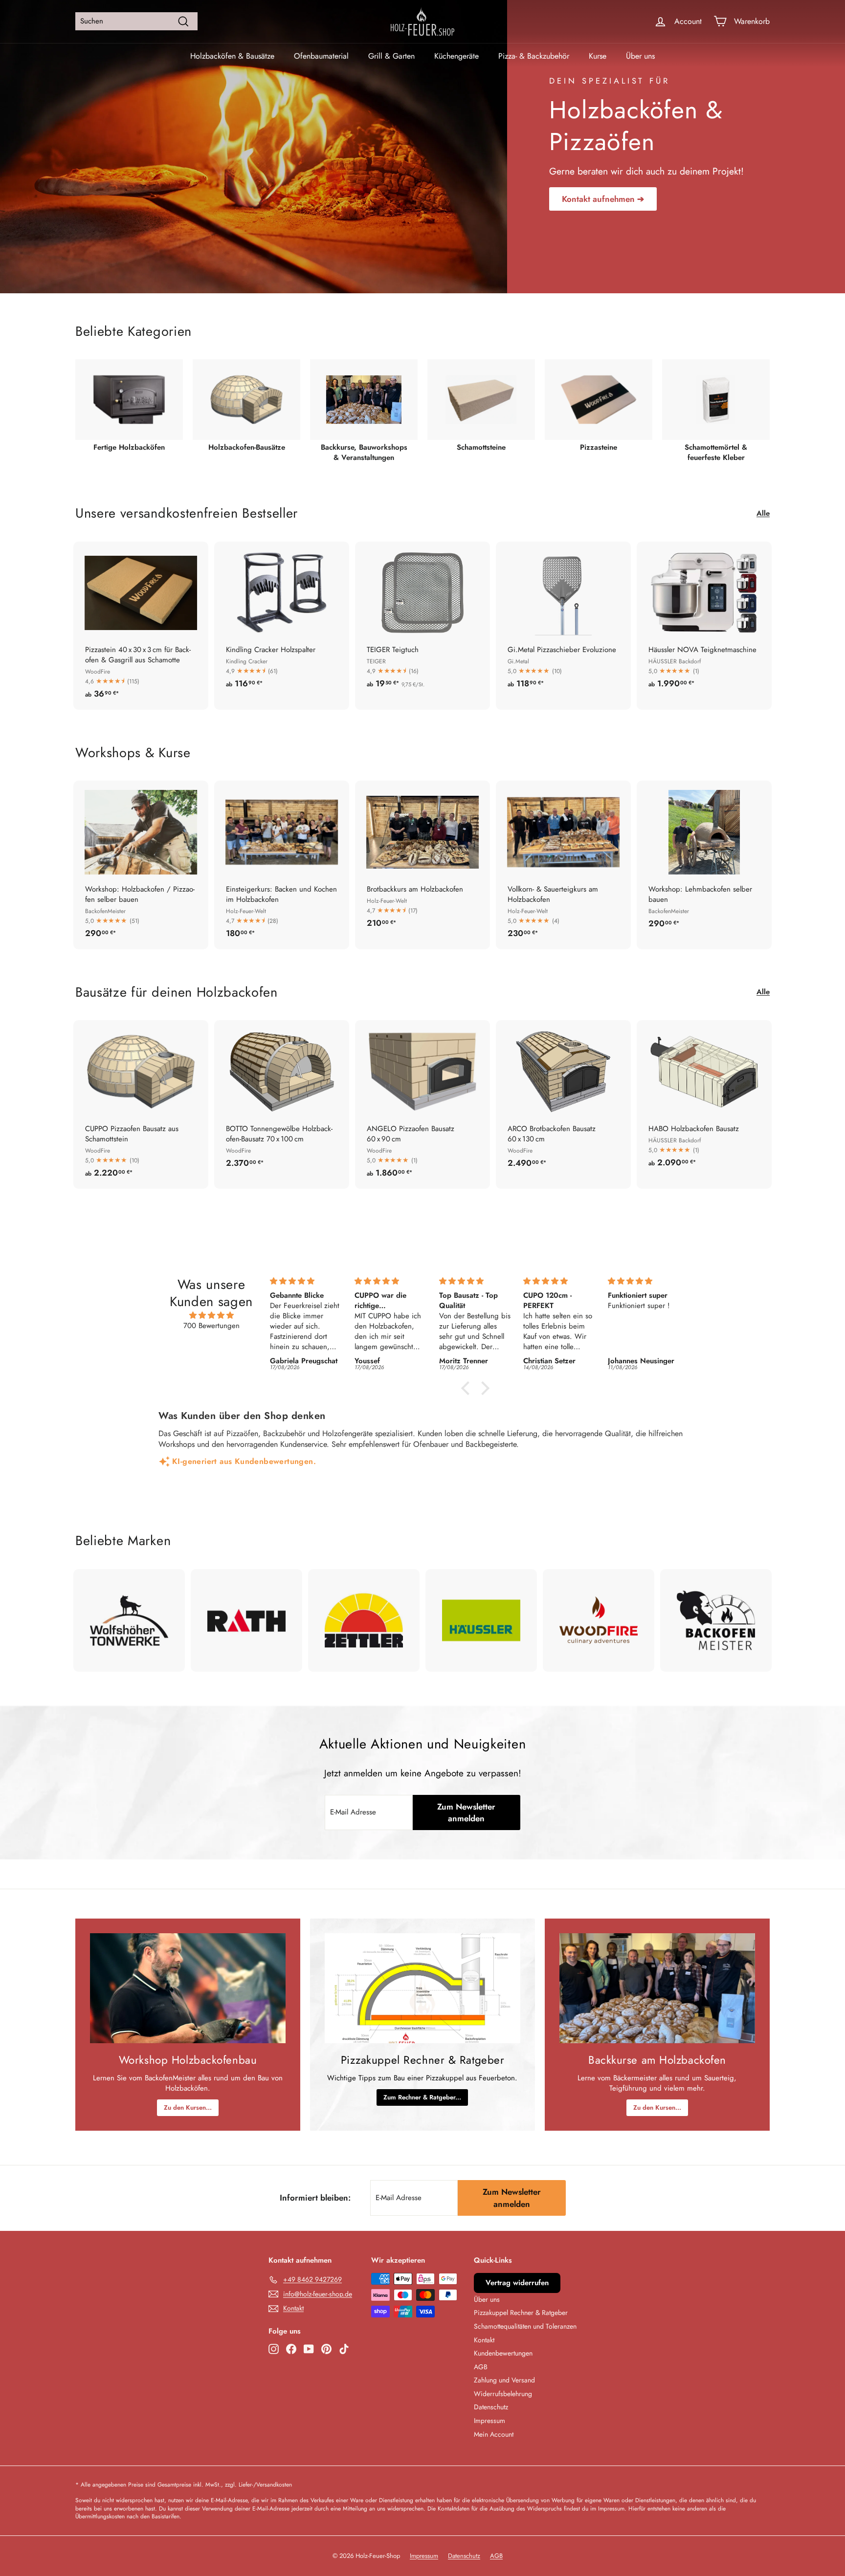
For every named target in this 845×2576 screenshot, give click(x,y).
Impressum (489, 2421)
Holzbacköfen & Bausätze (232, 56)
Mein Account (494, 2434)
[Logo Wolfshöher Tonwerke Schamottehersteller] (129, 1620)
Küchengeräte (456, 56)
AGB (481, 2367)
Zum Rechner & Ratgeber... (422, 2097)
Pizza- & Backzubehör (534, 56)
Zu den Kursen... (188, 2107)
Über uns (640, 56)
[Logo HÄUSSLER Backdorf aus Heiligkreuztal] (481, 1620)
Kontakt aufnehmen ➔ (603, 199)
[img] (211, 1315)
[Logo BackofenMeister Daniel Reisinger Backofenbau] (716, 1620)
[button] (468, 1388)
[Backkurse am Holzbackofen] (657, 1988)
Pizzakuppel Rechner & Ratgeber (521, 2313)
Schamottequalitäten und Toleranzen (525, 2326)
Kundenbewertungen (503, 2353)
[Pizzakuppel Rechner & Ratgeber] (422, 1988)
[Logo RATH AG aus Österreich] (246, 1620)
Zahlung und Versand (504, 2380)
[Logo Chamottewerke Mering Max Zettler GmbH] (364, 1620)
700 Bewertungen (211, 1326)
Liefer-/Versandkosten (265, 2484)
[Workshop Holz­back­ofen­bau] (188, 1988)
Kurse (598, 56)
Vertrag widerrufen (517, 2283)
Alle (763, 513)
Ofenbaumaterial (321, 56)
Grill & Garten (391, 56)
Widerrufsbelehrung (503, 2394)
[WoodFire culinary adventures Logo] (599, 1620)
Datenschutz (491, 2407)
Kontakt (484, 2340)
